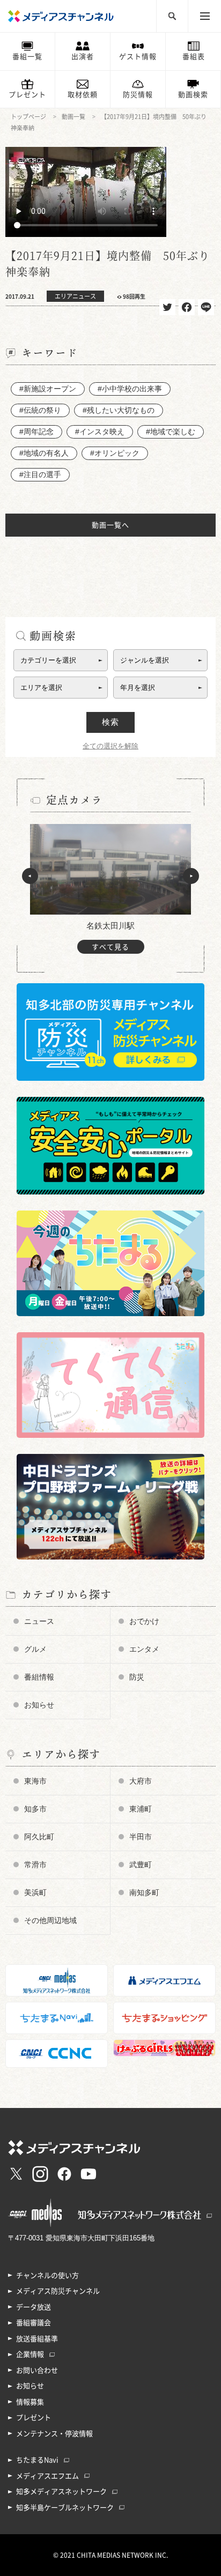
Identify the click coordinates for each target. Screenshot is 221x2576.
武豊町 (141, 1865)
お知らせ (39, 1705)
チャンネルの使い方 (47, 2276)
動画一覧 (73, 117)
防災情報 (138, 95)
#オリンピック (115, 453)
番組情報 (39, 1677)
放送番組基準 (37, 2339)
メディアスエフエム (47, 2476)
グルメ (35, 1649)
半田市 (141, 1837)
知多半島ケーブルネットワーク (65, 2508)
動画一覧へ (110, 525)
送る (206, 307)
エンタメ (144, 1649)
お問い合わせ (37, 2370)
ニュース (39, 1621)
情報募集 (30, 2402)
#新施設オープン (48, 389)
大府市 (141, 1781)
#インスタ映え (100, 432)
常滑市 (35, 1865)
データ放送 (34, 2307)
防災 (137, 1677)
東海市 (35, 1781)
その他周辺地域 (50, 1920)
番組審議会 (34, 2323)
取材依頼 (83, 95)
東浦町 (141, 1809)
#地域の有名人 (44, 453)
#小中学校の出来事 (130, 389)
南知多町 (144, 1892)
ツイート (167, 307)
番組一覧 (27, 57)
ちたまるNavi (37, 2460)
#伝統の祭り (40, 410)
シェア (187, 307)
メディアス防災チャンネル (58, 2291)
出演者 (83, 57)
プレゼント (27, 95)
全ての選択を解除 (110, 746)
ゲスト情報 (138, 57)
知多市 (35, 1809)
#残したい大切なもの (119, 410)
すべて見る (110, 947)
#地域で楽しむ (171, 432)
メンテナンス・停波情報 (54, 2434)
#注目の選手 (40, 474)
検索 (110, 722)
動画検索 (193, 95)
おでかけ (144, 1621)
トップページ (28, 117)
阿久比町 (39, 1837)
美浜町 (35, 1892)
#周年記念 (36, 432)
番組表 (194, 57)
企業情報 (30, 2354)
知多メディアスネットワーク (61, 2492)
